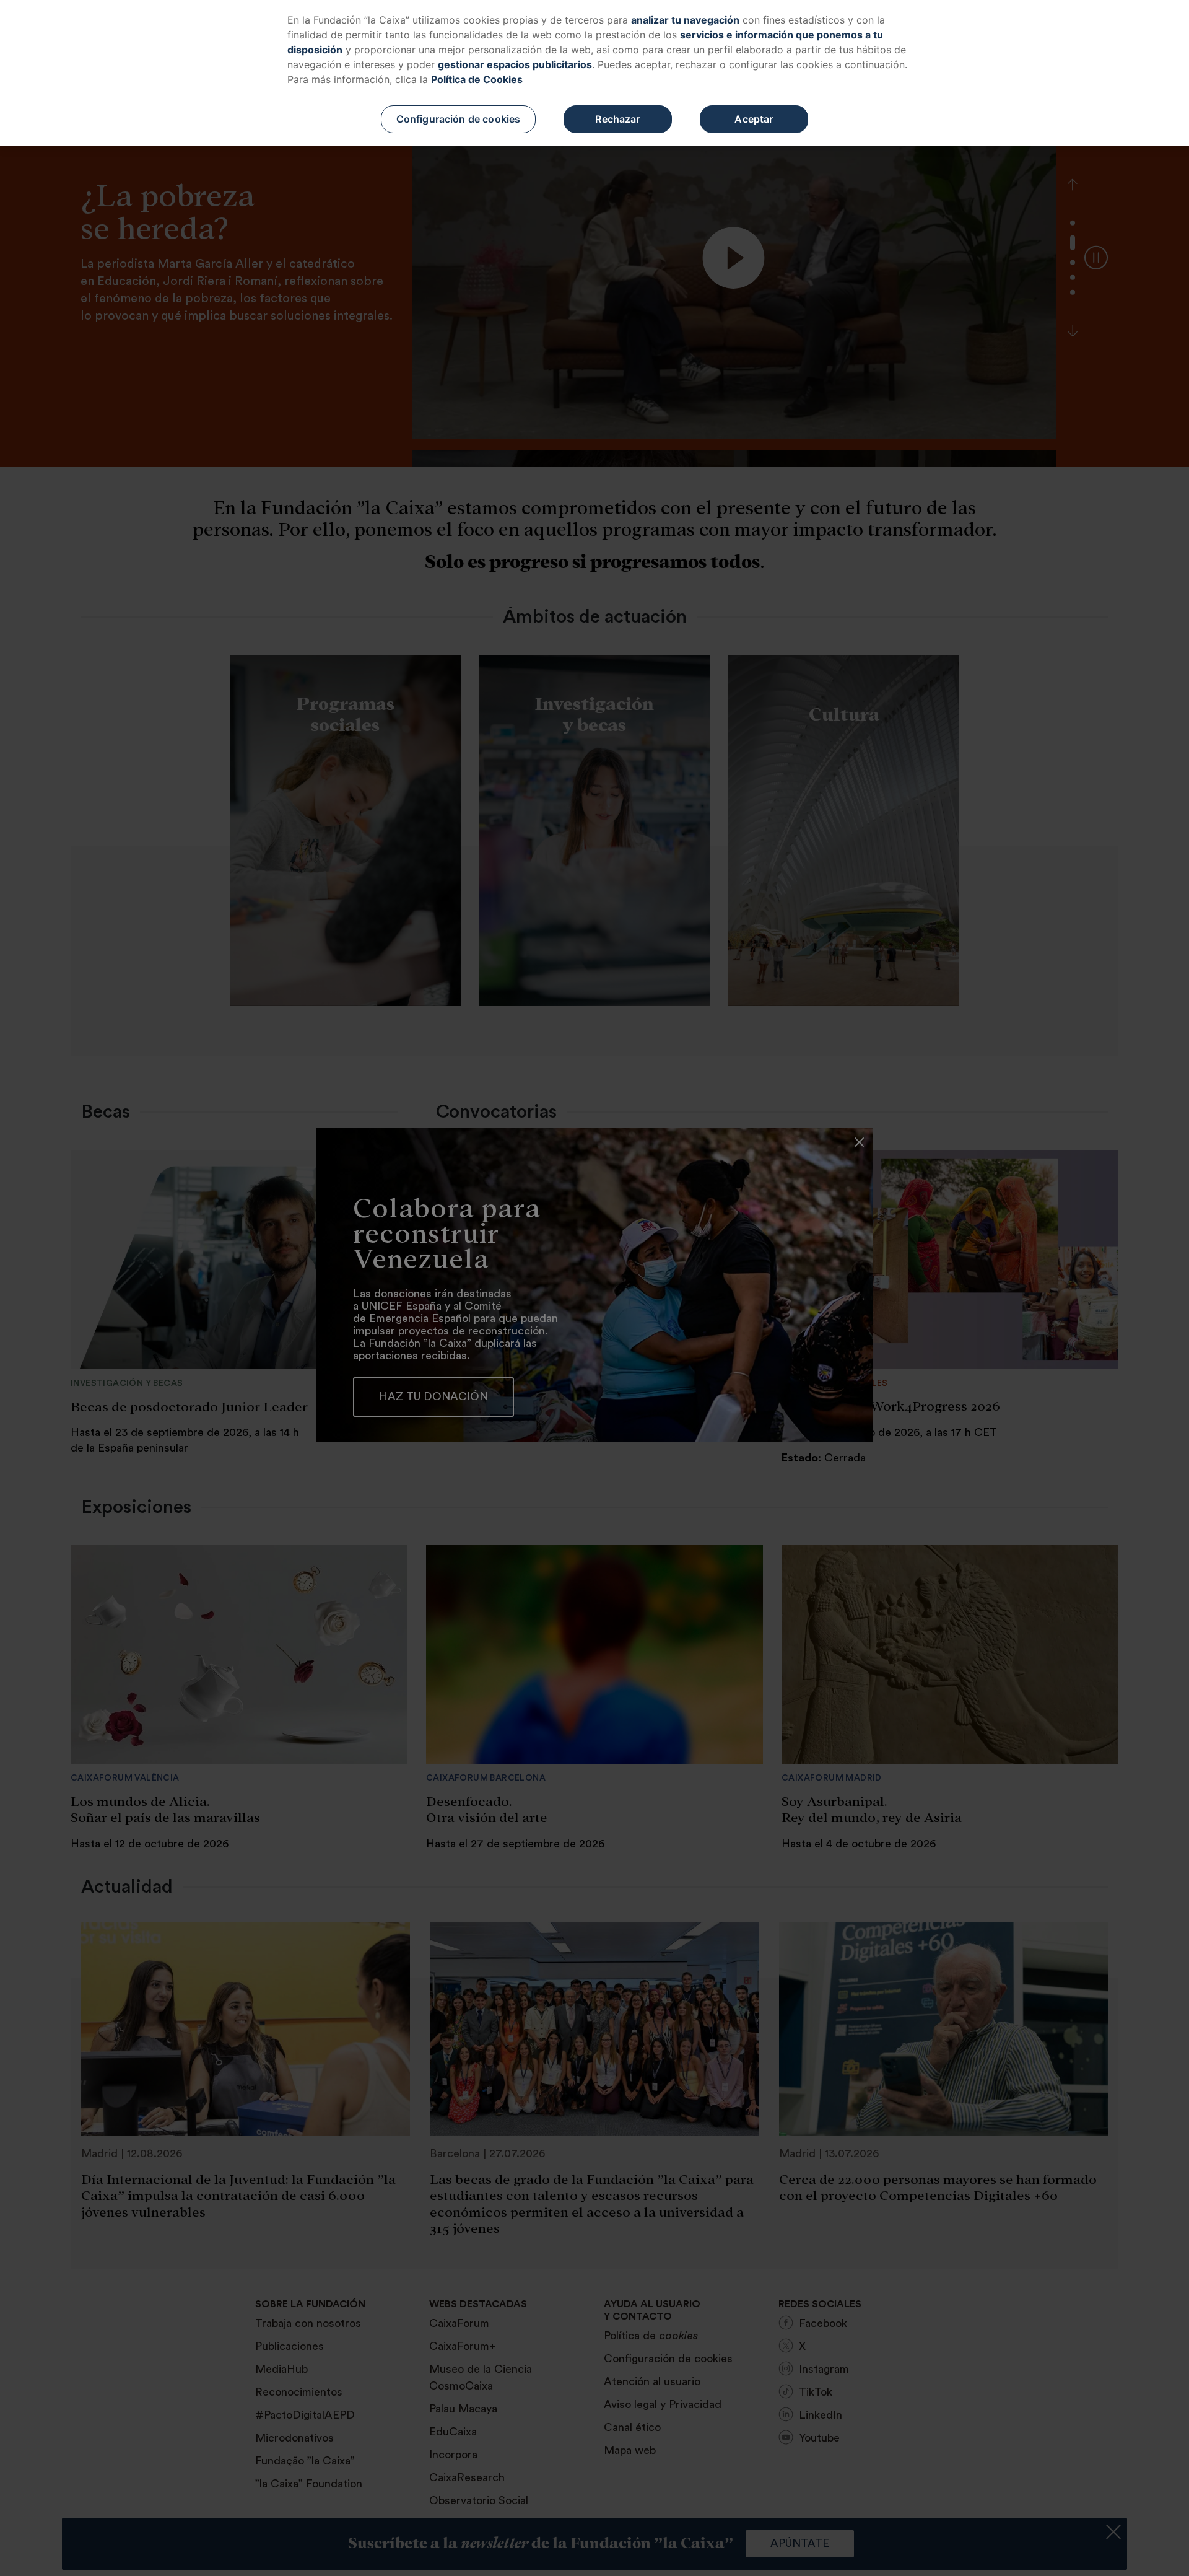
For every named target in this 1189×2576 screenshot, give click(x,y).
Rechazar (617, 119)
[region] (594, 73)
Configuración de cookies (459, 119)
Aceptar (754, 119)
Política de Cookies (477, 79)
